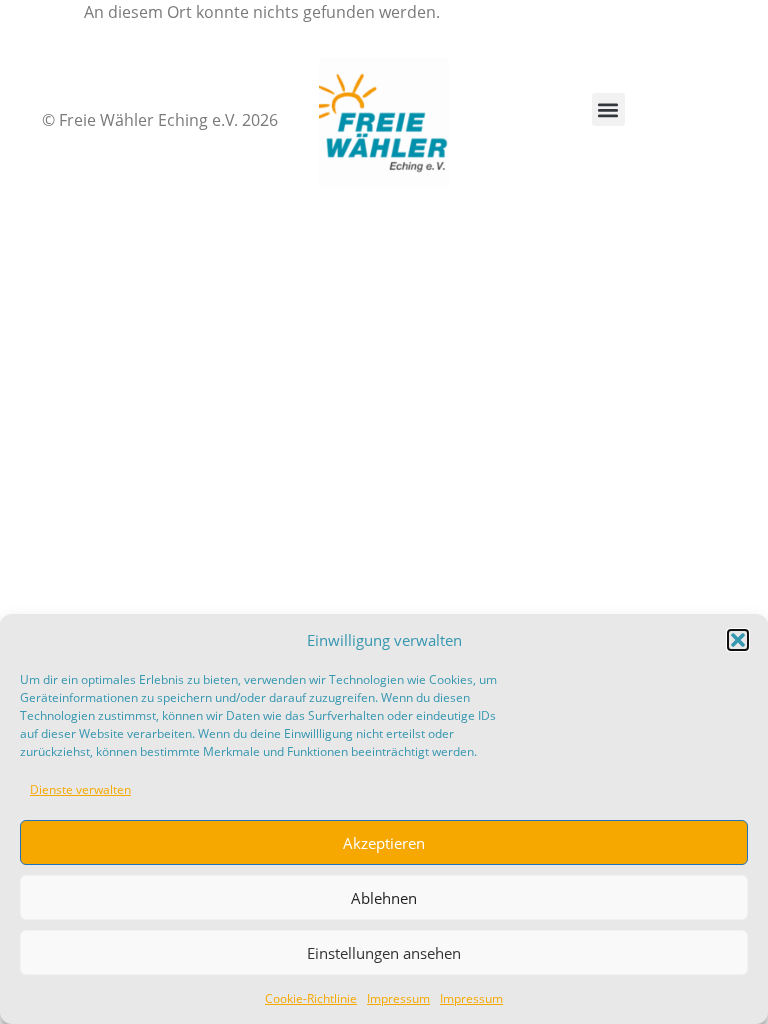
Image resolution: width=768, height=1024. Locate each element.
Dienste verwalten (80, 789)
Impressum (398, 998)
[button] (738, 640)
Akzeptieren (384, 843)
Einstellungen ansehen (384, 953)
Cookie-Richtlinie (311, 998)
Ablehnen (384, 898)
